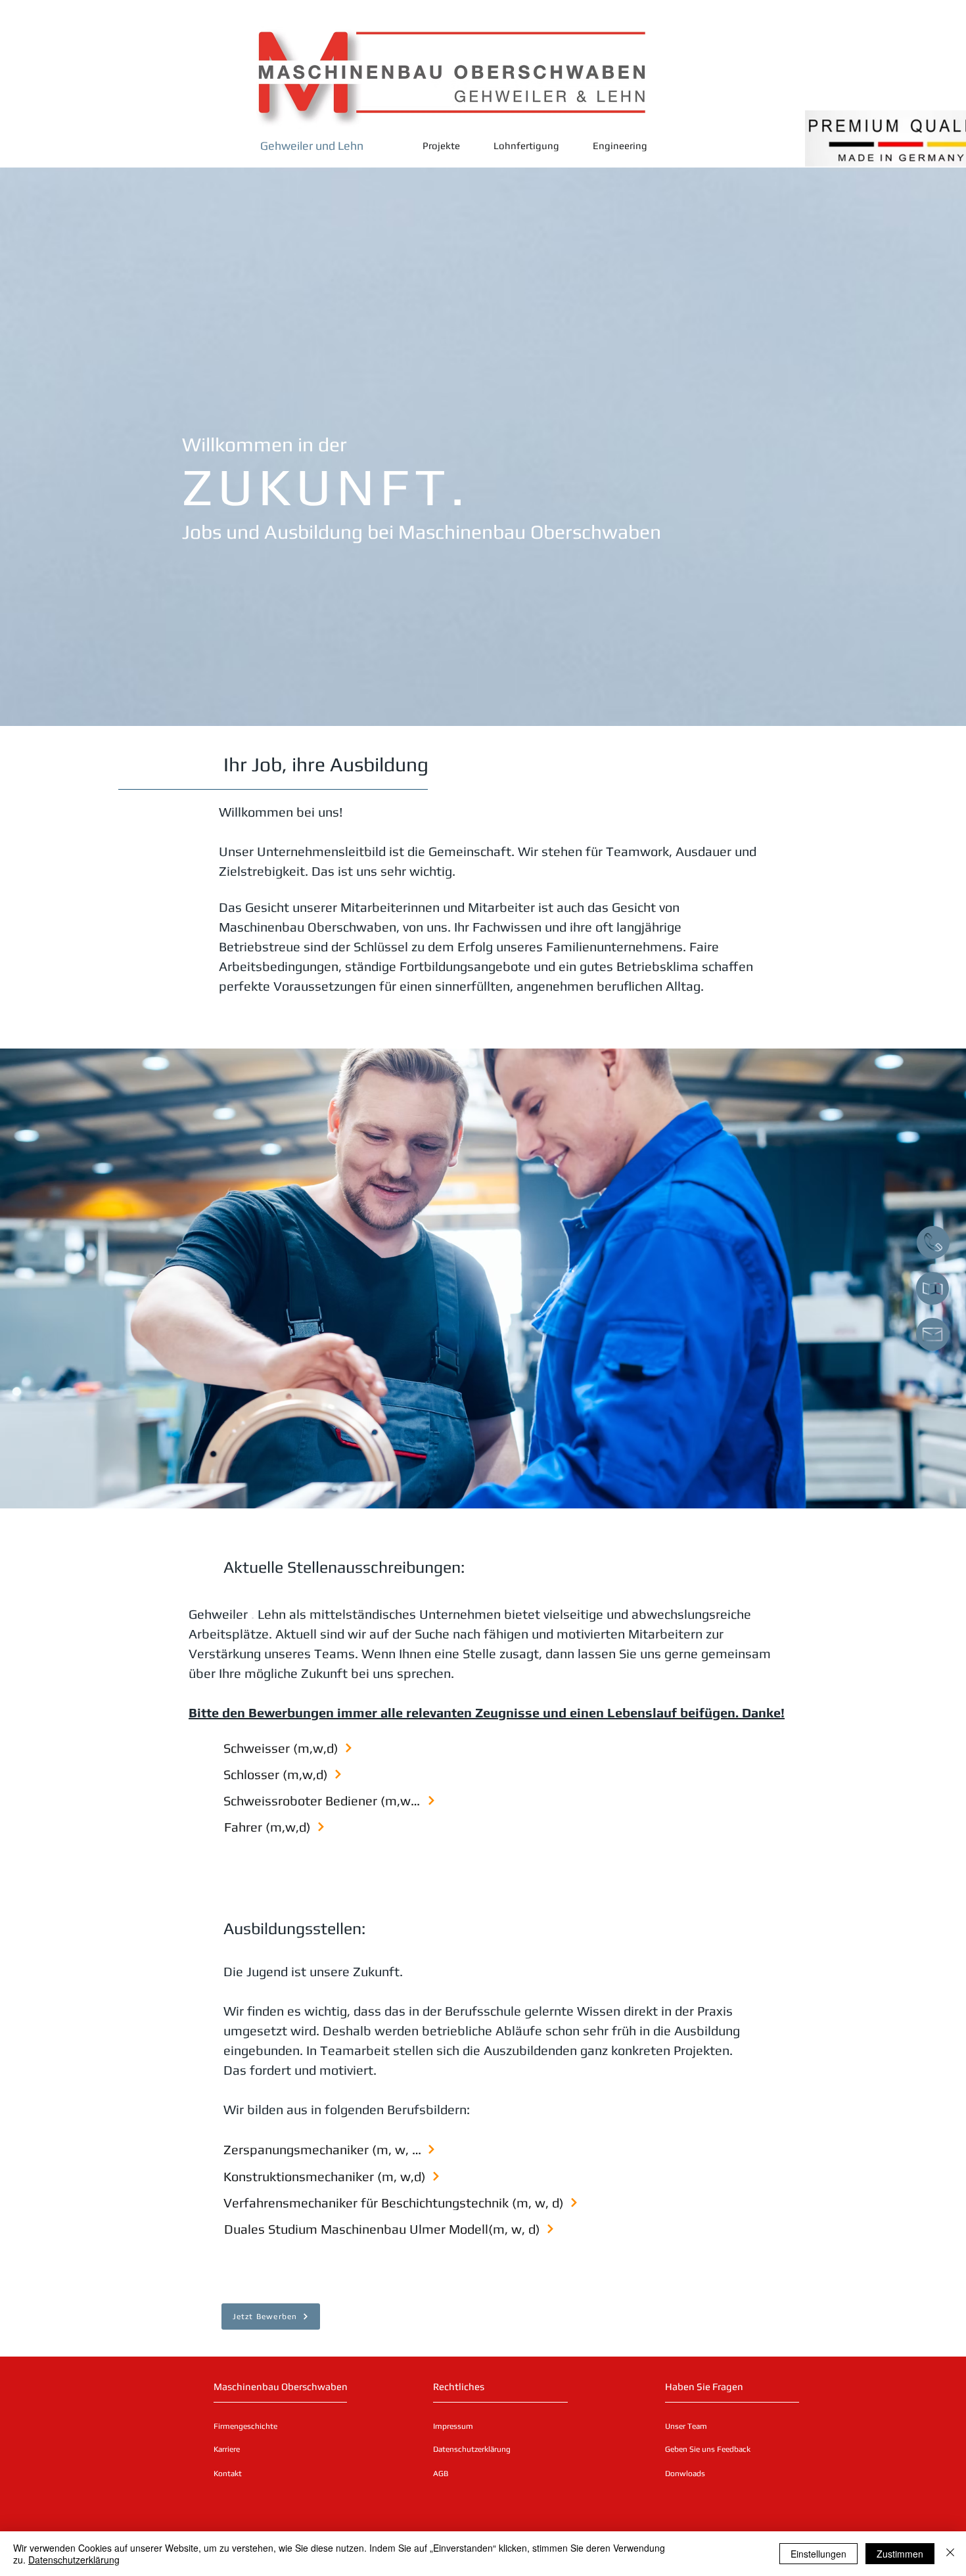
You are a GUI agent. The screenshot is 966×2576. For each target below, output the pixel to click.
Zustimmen (900, 2554)
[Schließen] (950, 2554)
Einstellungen (818, 2554)
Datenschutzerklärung (74, 2560)
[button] (330, 1748)
